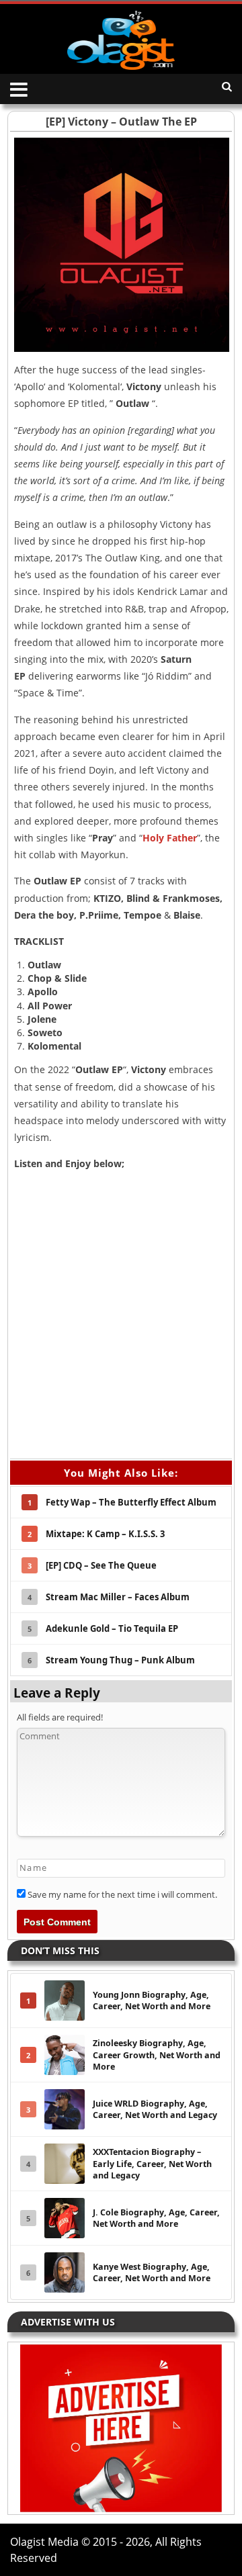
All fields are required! (60, 1717)
